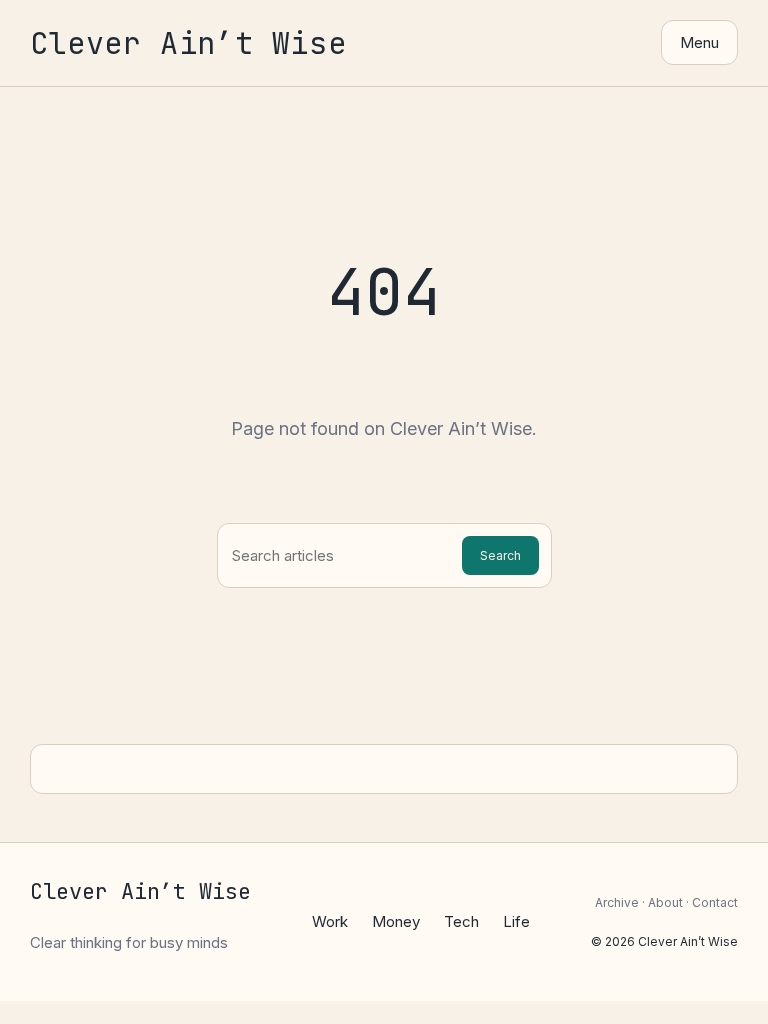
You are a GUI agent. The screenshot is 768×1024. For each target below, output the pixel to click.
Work (330, 921)
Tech (461, 921)
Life (516, 921)
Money (396, 921)
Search (500, 555)
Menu (699, 42)
